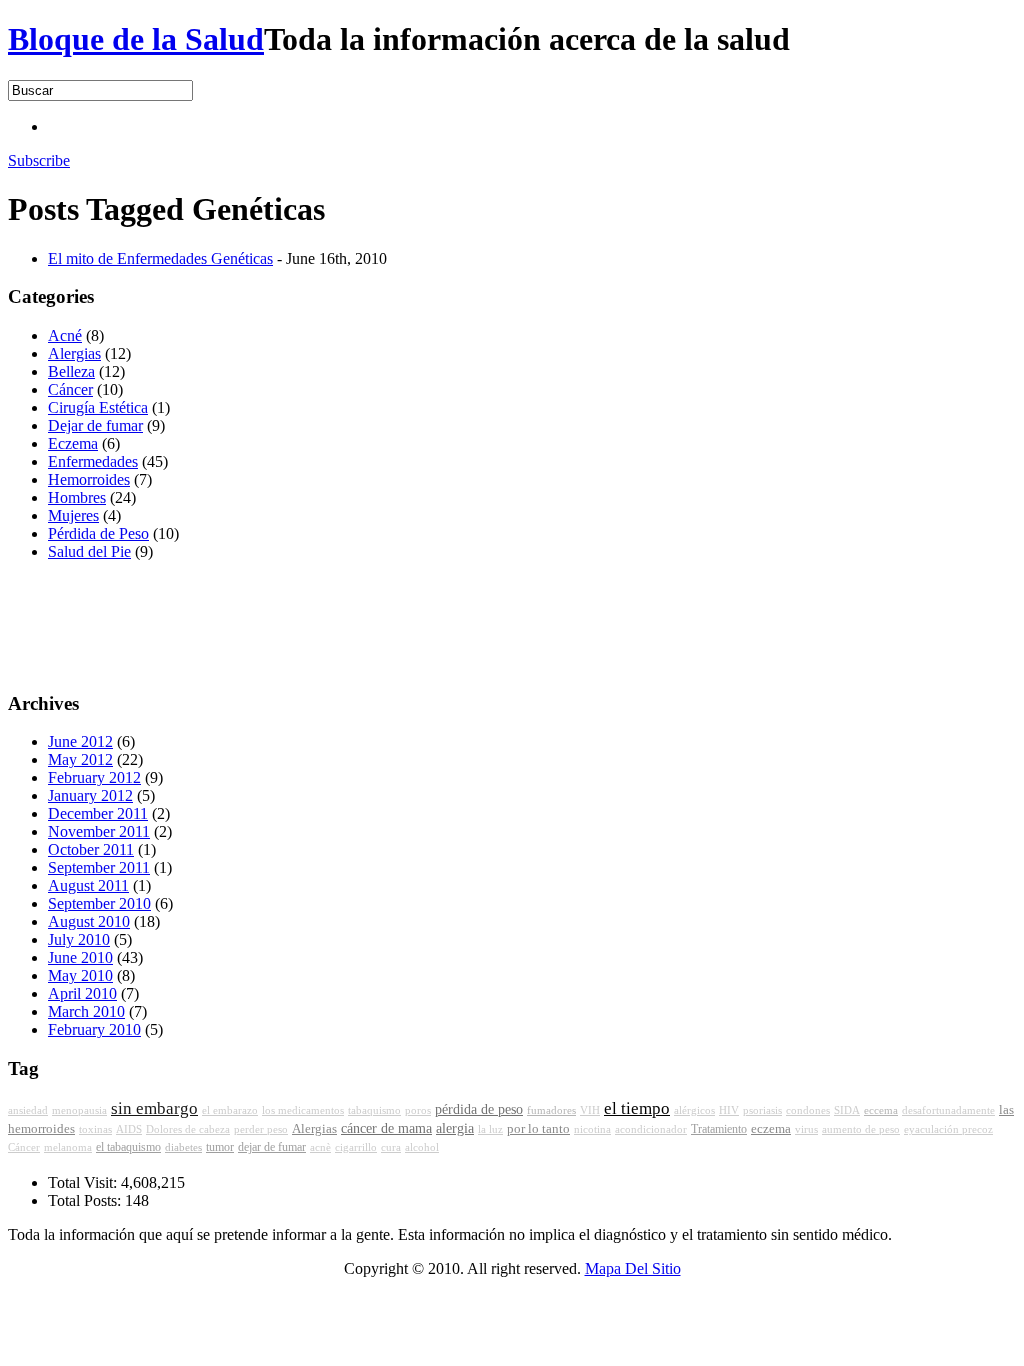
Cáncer (70, 389)
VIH (590, 1110)
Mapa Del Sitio (633, 1268)
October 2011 (91, 849)
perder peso (261, 1129)
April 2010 (82, 993)
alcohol (422, 1147)
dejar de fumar (272, 1147)
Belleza (71, 371)
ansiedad (28, 1110)
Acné (65, 335)
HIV (729, 1110)
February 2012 (94, 777)
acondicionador (651, 1129)
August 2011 (88, 885)
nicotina (592, 1129)
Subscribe (39, 160)
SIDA (847, 1110)
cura (391, 1147)
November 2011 (99, 831)
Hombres (77, 497)
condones (808, 1110)
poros (418, 1110)
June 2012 (80, 741)
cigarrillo (356, 1147)
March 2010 (86, 1011)
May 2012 (80, 759)
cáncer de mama (386, 1128)
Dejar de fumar (95, 425)
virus (806, 1129)
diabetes (183, 1147)
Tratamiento (719, 1129)
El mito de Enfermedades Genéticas (160, 258)
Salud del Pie (89, 551)
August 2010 (89, 921)
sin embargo (154, 1108)
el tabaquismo (128, 1147)
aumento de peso (861, 1129)
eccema (881, 1110)
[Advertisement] (412, 124)
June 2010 (80, 957)
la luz (490, 1129)
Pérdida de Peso (98, 533)
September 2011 (99, 867)
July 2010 (79, 939)
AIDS (129, 1129)
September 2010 (99, 903)
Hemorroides (89, 479)
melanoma (68, 1147)
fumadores (551, 1110)
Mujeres (73, 515)
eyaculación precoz (948, 1129)
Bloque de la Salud (136, 39)
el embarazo (230, 1110)
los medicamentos (303, 1110)
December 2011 (98, 813)
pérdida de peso (479, 1109)
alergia (455, 1128)
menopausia (79, 1110)
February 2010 (94, 1029)
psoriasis (762, 1110)
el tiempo (637, 1108)
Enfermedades (93, 461)
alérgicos (694, 1110)
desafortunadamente (948, 1110)
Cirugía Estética (98, 407)
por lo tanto (538, 1129)
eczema (771, 1129)
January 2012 (90, 795)
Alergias (74, 353)
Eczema (73, 443)
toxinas (95, 1129)
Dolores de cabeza (188, 1129)
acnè (320, 1147)
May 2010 (80, 975)
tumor (220, 1147)
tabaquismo (374, 1110)
